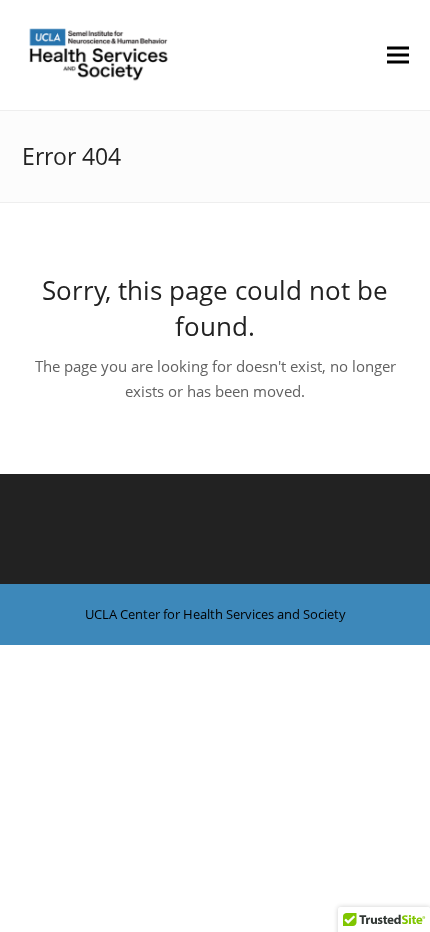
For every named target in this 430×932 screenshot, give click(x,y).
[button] (398, 54)
